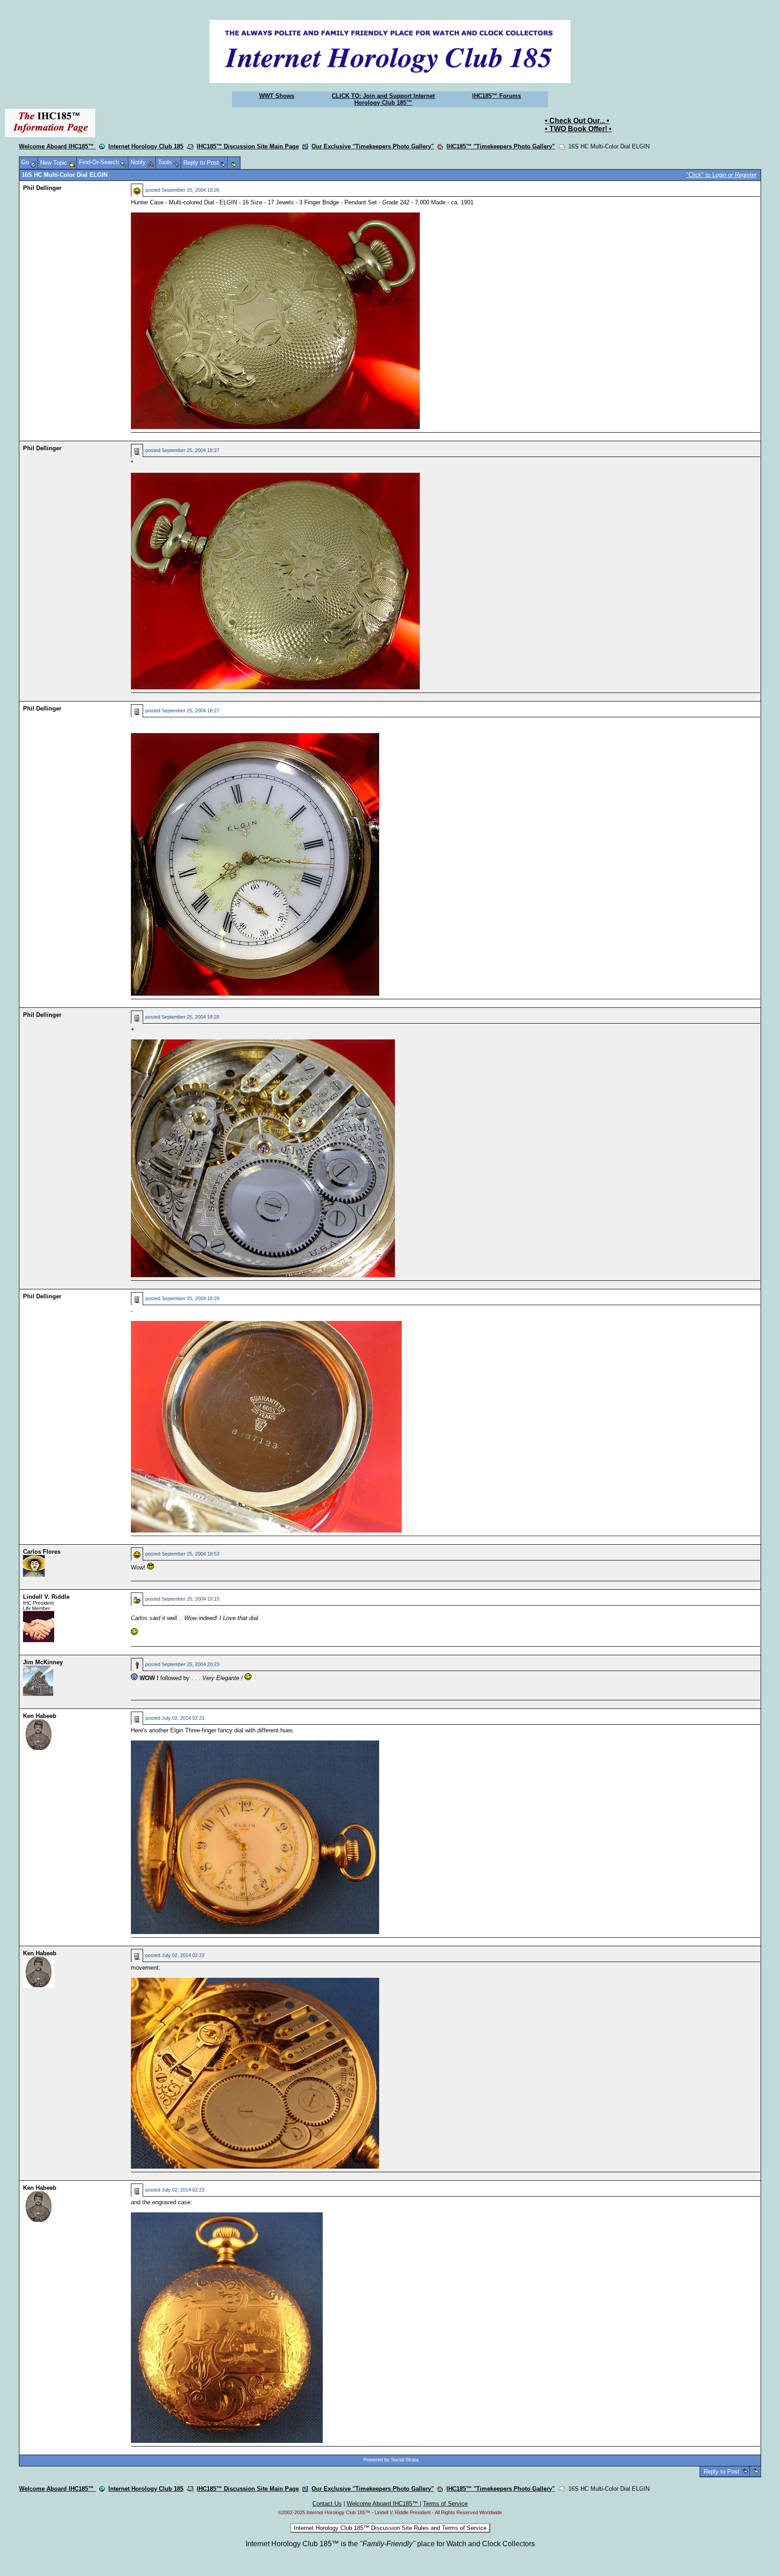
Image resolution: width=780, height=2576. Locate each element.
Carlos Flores (42, 1552)
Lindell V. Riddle (46, 1597)
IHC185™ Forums (497, 96)
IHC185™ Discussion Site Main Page (248, 146)
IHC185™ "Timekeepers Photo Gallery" (501, 146)
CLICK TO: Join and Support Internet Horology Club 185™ (383, 99)
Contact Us (327, 2504)
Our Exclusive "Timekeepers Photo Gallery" (373, 146)
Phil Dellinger (42, 188)
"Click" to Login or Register (721, 175)
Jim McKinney (43, 1662)
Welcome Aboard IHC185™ (57, 146)
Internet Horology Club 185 (146, 146)
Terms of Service (445, 2504)
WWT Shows (277, 96)
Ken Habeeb (40, 1716)
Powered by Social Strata (391, 2460)
